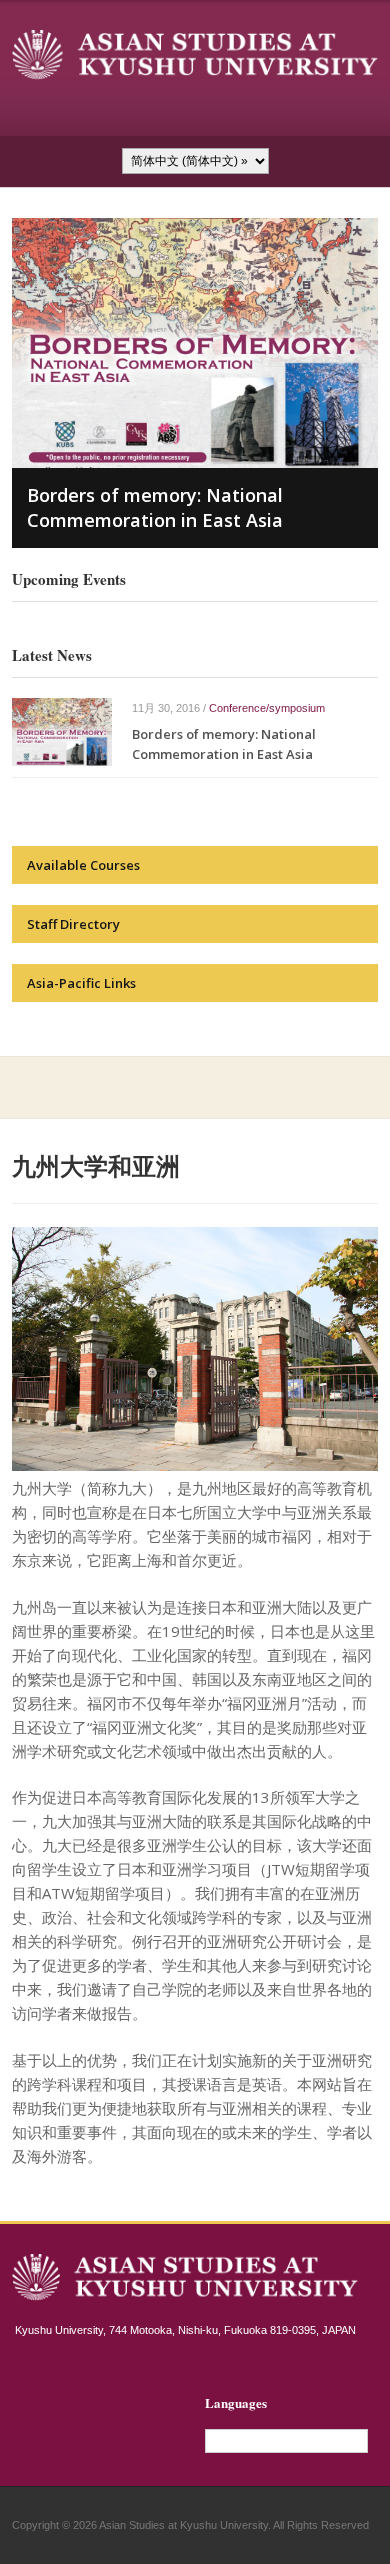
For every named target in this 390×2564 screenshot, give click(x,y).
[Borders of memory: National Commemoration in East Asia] (62, 731)
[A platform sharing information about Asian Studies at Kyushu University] (195, 53)
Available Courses (83, 865)
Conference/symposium (267, 708)
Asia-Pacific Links (81, 983)
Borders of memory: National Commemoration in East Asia (155, 507)
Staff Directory (73, 924)
